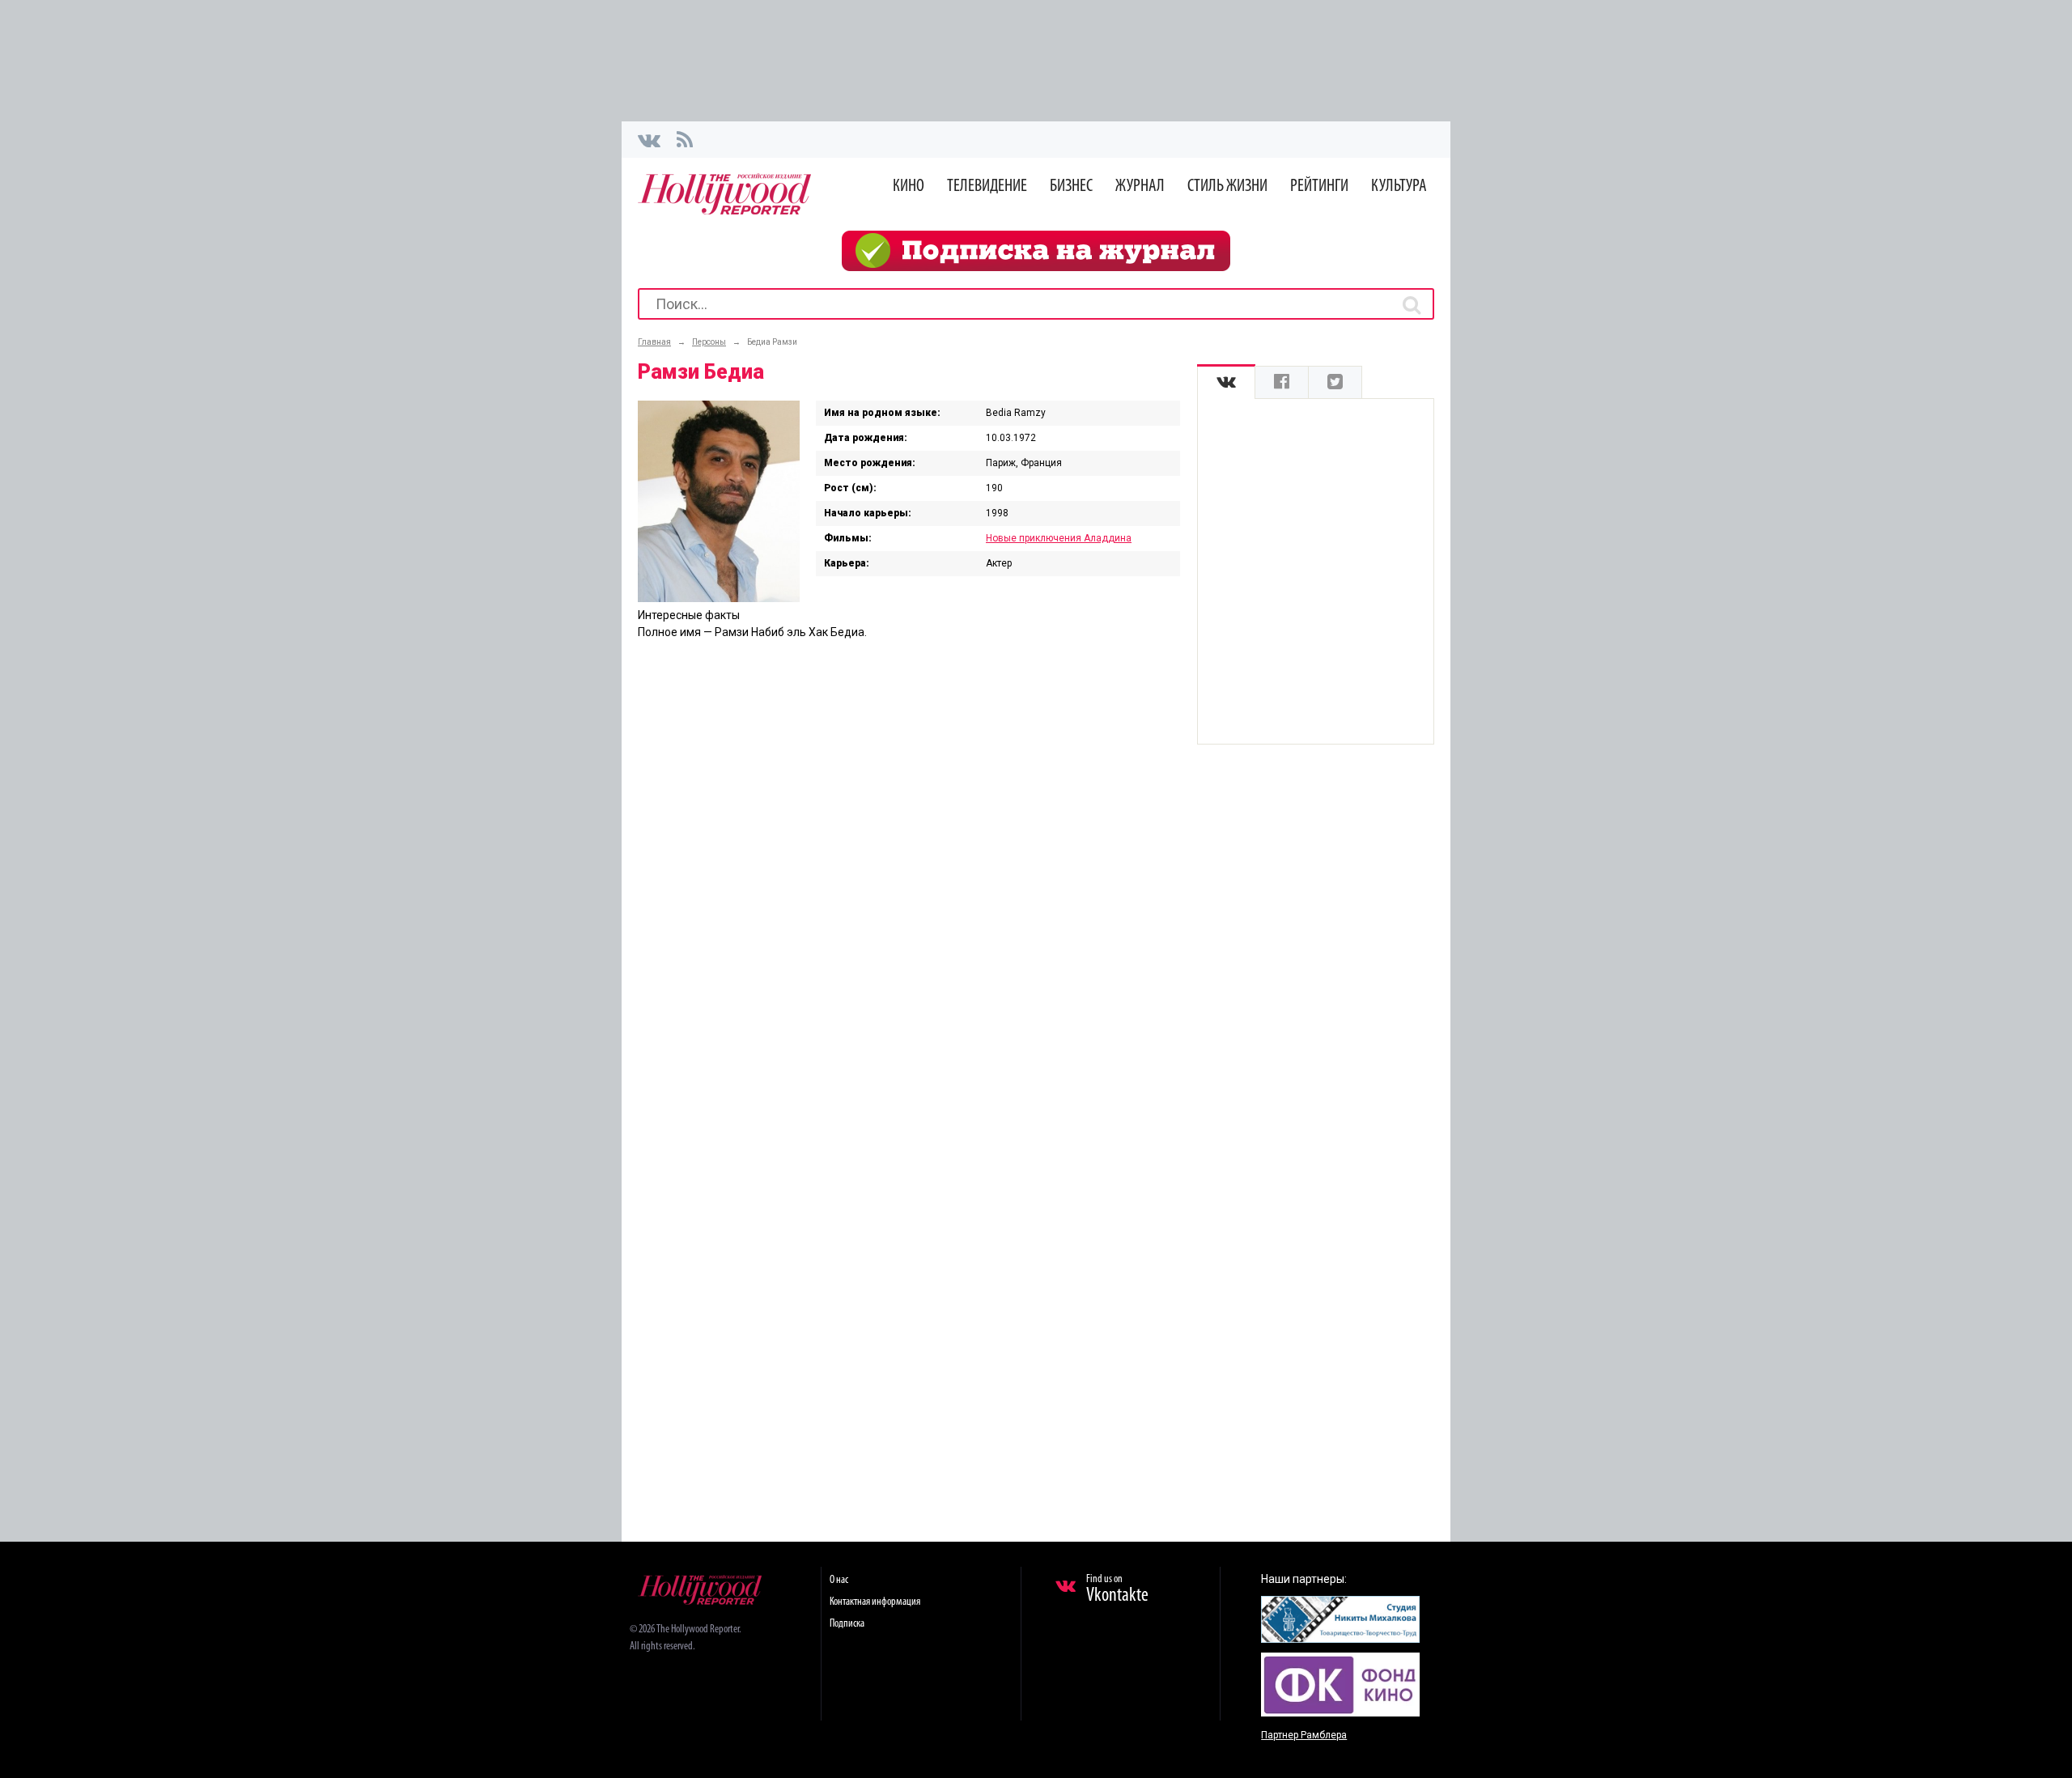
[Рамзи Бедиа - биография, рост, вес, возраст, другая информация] (719, 598)
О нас (839, 1580)
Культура (1399, 187)
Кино (909, 187)
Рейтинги (1319, 187)
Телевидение (987, 187)
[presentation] (1226, 382)
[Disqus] (909, 860)
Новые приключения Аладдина (1059, 538)
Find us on (1117, 1589)
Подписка (847, 1624)
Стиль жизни (1227, 187)
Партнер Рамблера (1304, 1735)
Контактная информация (875, 1602)
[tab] (1226, 382)
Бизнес (1071, 187)
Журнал (1140, 187)
